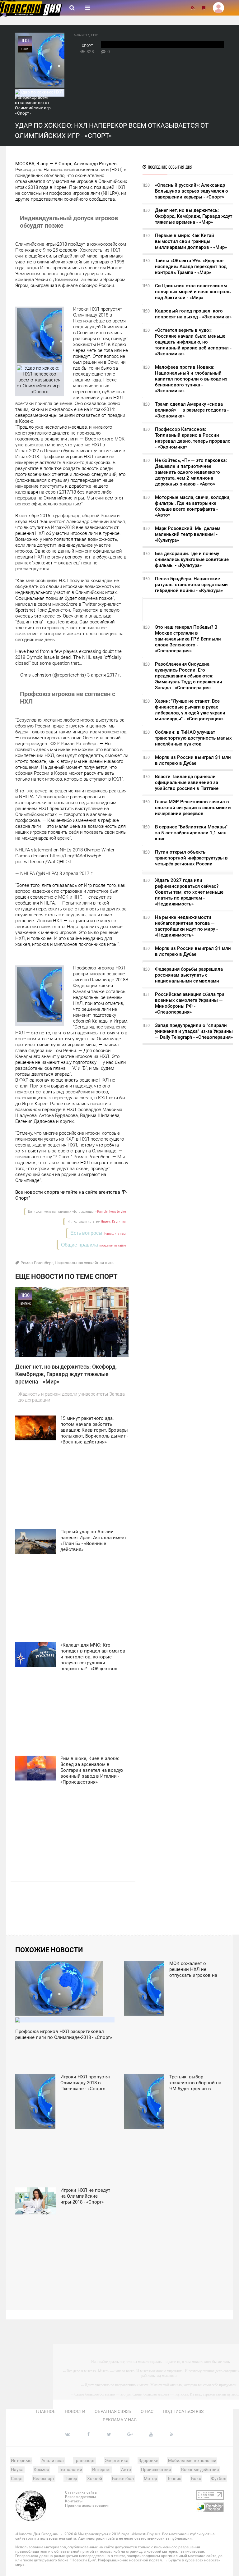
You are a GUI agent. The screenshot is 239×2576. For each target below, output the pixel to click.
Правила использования (87, 2505)
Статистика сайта (81, 2492)
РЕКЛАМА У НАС (120, 2420)
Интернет (102, 2469)
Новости (75, 2411)
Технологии (70, 2469)
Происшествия (156, 2469)
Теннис (174, 2478)
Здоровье (148, 2460)
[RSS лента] (193, 8)
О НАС (147, 2411)
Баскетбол (123, 2478)
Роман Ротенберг (37, 1263)
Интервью (21, 2460)
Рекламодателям (80, 2497)
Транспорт (84, 2460)
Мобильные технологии (192, 2460)
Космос (41, 2469)
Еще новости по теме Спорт (66, 1277)
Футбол (219, 2478)
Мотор (150, 2478)
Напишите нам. (115, 1234)
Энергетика (117, 2460)
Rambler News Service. (112, 1212)
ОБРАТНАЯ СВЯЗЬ (113, 2411)
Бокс (196, 2478)
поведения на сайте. (113, 1245)
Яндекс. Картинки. (114, 1222)
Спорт (87, 46)
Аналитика (53, 2460)
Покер (71, 2478)
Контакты (74, 2501)
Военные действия (200, 2469)
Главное (46, 2411)
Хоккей (95, 2478)
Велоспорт (44, 2478)
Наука (17, 2469)
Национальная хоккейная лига (84, 1263)
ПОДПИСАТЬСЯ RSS (183, 2411)
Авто (126, 2469)
